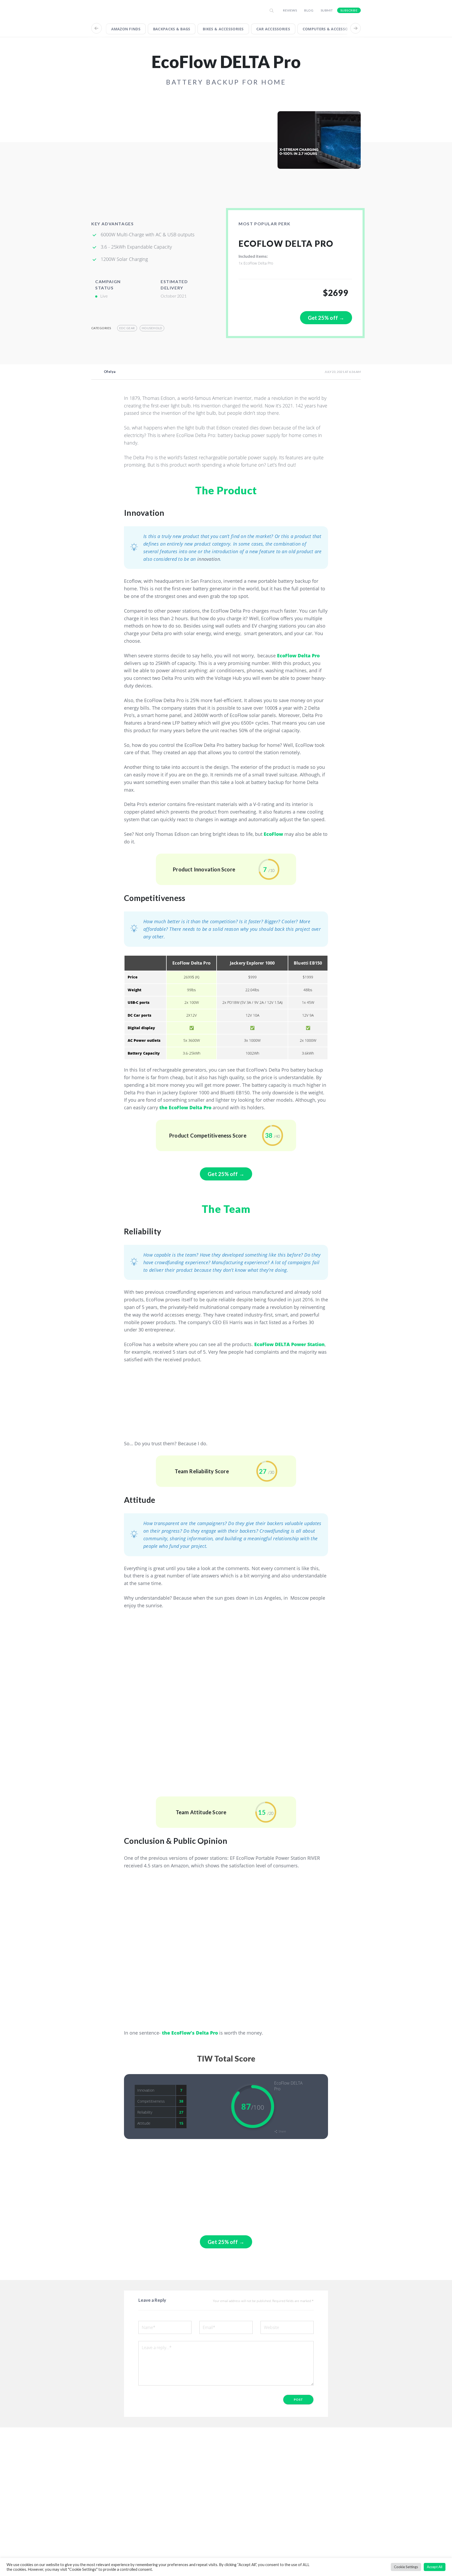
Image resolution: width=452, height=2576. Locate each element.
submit (327, 10)
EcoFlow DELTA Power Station (289, 1344)
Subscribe (349, 10)
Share (282, 2131)
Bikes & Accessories (223, 29)
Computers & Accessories (329, 29)
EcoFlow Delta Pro (298, 656)
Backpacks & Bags (172, 29)
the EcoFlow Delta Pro (185, 1107)
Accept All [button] (435, 2567)
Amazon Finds (126, 29)
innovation (209, 559)
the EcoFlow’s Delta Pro (190, 2033)
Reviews (290, 10)
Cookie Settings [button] (406, 2567)
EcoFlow (273, 834)
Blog (309, 10)
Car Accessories (273, 29)
